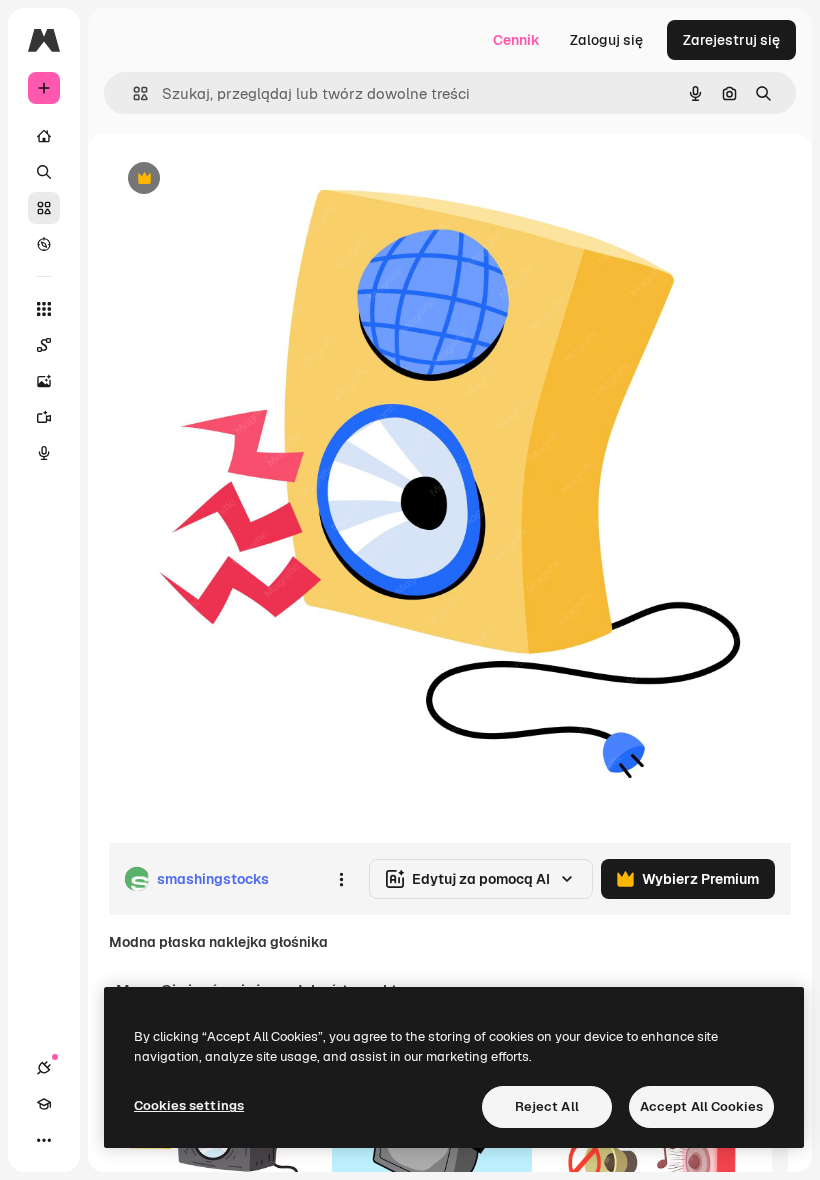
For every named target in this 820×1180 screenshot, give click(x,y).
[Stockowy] (44, 208)
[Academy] (44, 1104)
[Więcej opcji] (341, 879)
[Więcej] (44, 1140)
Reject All (547, 1106)
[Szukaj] (44, 172)
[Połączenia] (44, 1068)
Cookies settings (189, 1105)
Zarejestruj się (731, 40)
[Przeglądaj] (44, 244)
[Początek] (44, 136)
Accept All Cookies (701, 1106)
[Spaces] (44, 345)
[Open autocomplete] (132, 93)
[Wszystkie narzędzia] (44, 309)
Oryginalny (246, 179)
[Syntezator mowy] (44, 453)
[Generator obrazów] (44, 381)
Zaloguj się (606, 40)
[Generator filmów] (44, 417)
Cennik (516, 40)
